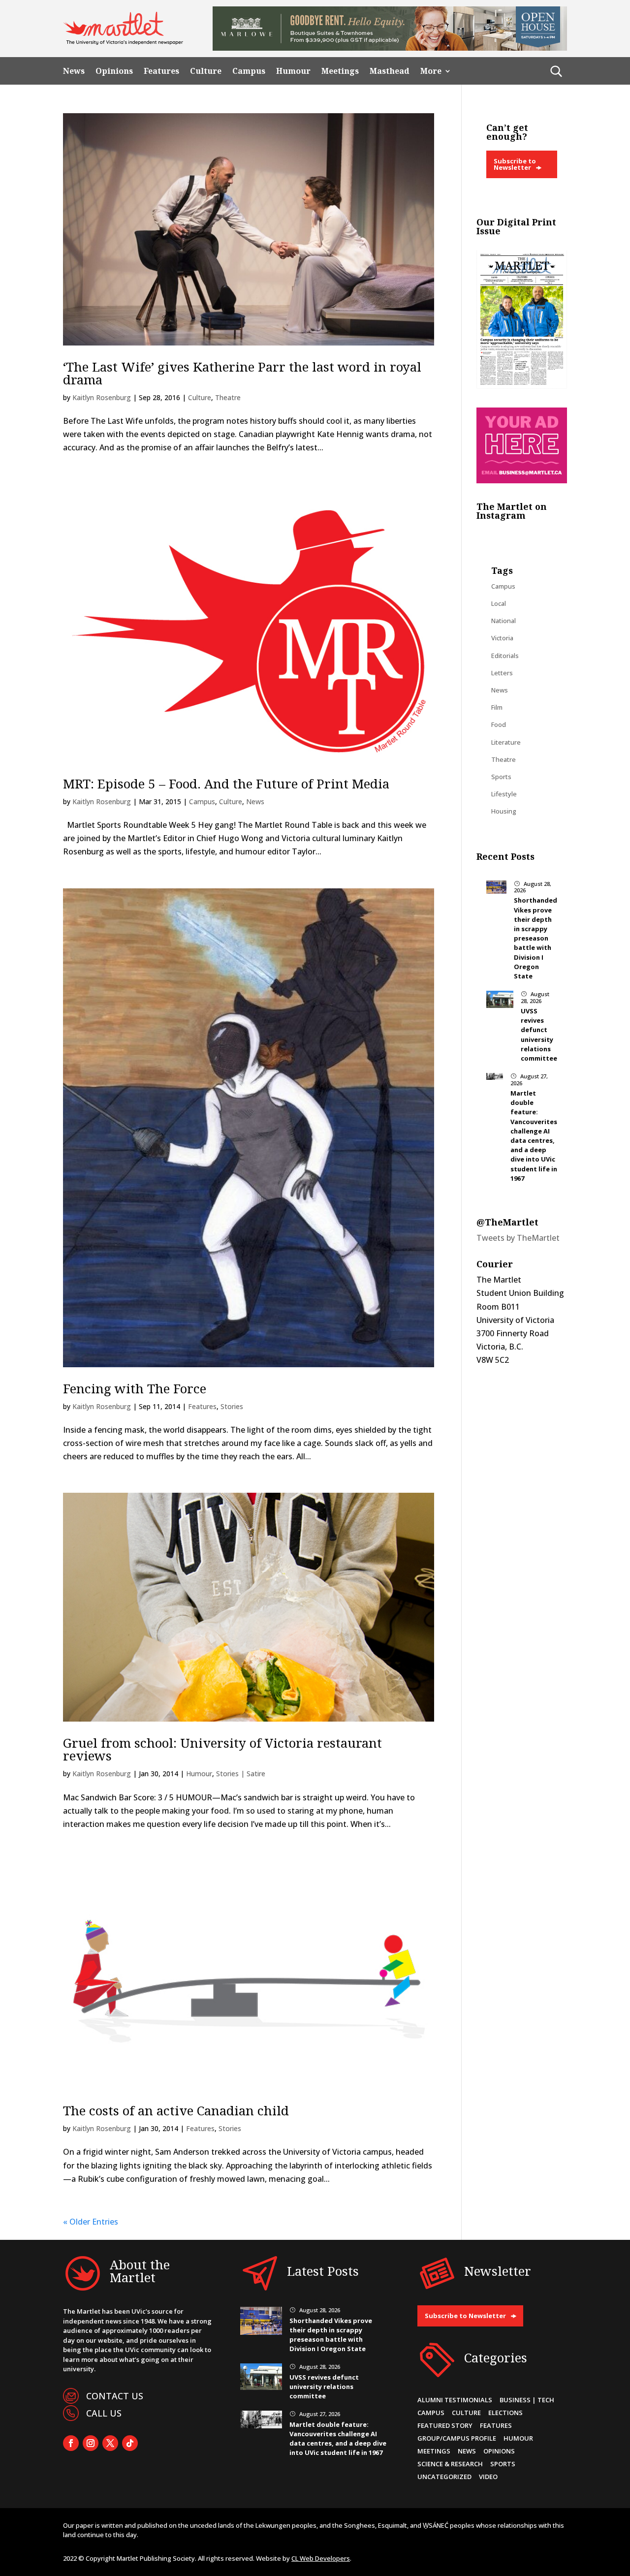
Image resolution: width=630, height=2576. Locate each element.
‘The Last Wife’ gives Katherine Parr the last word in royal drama (242, 373)
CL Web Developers (321, 2558)
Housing (504, 811)
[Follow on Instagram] (91, 2443)
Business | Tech (527, 2400)
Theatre (228, 397)
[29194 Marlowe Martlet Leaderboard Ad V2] (390, 48)
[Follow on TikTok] (130, 2443)
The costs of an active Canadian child (176, 2110)
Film (497, 707)
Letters (502, 673)
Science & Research (450, 2464)
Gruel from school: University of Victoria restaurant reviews (222, 1749)
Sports (501, 777)
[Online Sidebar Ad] (522, 480)
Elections (505, 2413)
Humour (293, 71)
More (431, 71)
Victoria (502, 638)
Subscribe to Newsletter (515, 164)
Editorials (505, 656)
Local (499, 603)
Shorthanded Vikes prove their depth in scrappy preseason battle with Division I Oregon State (535, 938)
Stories (232, 1406)
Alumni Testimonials (455, 2400)
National (504, 621)
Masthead (390, 71)
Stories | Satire (241, 1774)
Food (499, 724)
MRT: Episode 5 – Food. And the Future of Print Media (226, 784)
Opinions (114, 71)
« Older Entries (91, 2222)
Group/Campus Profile (457, 2438)
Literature (506, 742)
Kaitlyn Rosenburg (102, 397)
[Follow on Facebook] (71, 2443)
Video (488, 2477)
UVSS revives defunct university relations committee (539, 1035)
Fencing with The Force (135, 1388)
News (74, 71)
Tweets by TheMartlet (518, 1238)
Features (161, 71)
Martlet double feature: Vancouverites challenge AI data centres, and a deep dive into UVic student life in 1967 (534, 1136)
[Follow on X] (110, 2443)
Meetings (340, 71)
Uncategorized (444, 2477)
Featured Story (445, 2425)
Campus (249, 71)
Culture (206, 71)
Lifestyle (504, 794)
